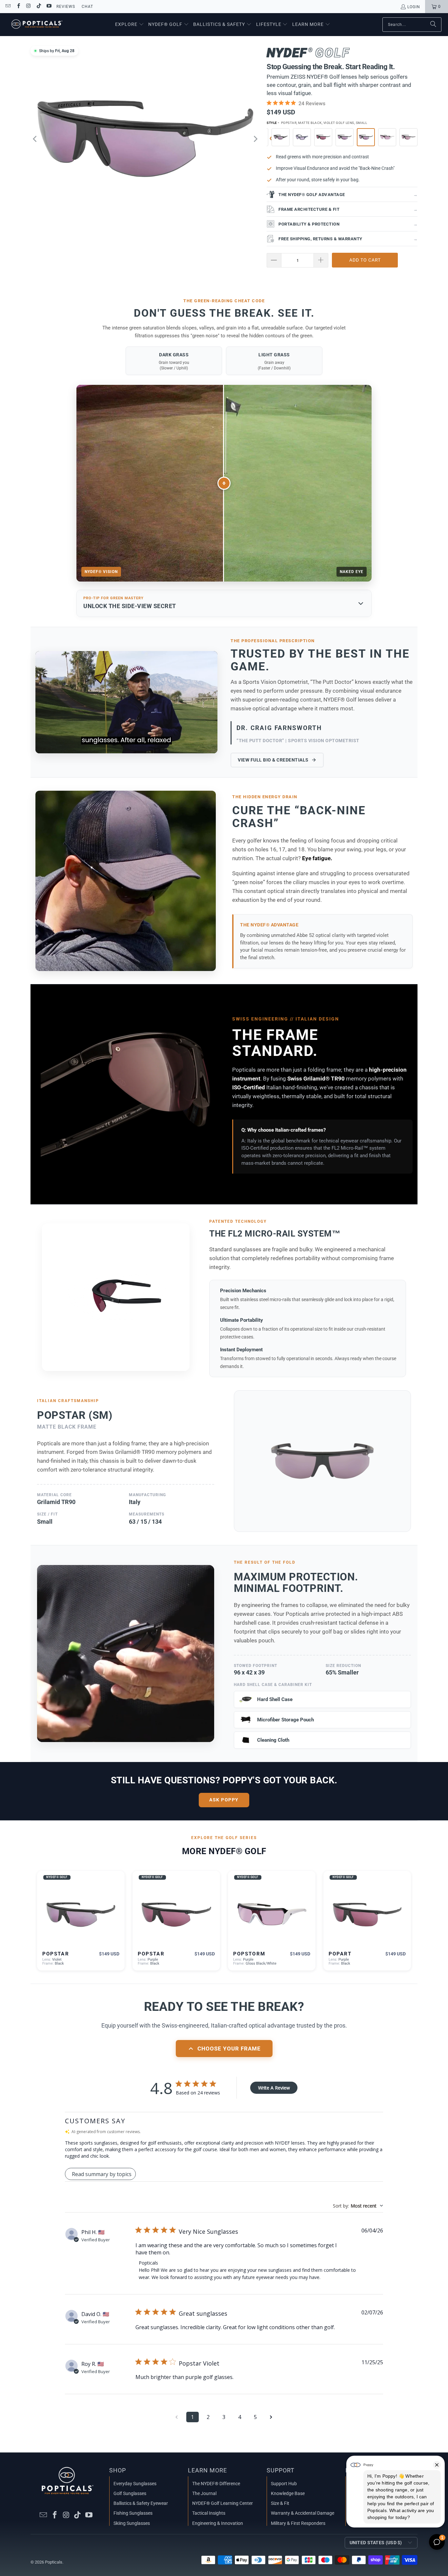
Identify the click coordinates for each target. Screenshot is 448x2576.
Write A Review (274, 2088)
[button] (130, 25)
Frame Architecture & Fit (348, 209)
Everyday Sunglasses (135, 2484)
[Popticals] (37, 25)
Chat (87, 7)
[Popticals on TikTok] (39, 7)
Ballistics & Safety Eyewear (141, 2503)
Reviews (66, 7)
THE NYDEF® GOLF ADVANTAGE (348, 195)
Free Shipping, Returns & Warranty (348, 239)
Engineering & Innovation (218, 2523)
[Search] (433, 25)
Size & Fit (280, 2503)
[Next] (255, 139)
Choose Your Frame (229, 2049)
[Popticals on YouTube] (49, 7)
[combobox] (358, 2206)
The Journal (204, 2493)
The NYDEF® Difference (216, 2484)
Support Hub (284, 2484)
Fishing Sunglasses (133, 2513)
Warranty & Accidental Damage (303, 2513)
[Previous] (35, 139)
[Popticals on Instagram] (28, 7)
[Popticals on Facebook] (18, 7)
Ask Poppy (224, 1800)
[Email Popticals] (8, 7)
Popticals (54, 2562)
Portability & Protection (348, 224)
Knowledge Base (288, 2493)
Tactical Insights (209, 2513)
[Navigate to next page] (271, 2417)
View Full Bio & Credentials (273, 760)
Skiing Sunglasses (132, 2523)
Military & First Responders (298, 2523)
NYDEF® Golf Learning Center (223, 2503)
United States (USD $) (376, 2543)
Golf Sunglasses (130, 2493)
